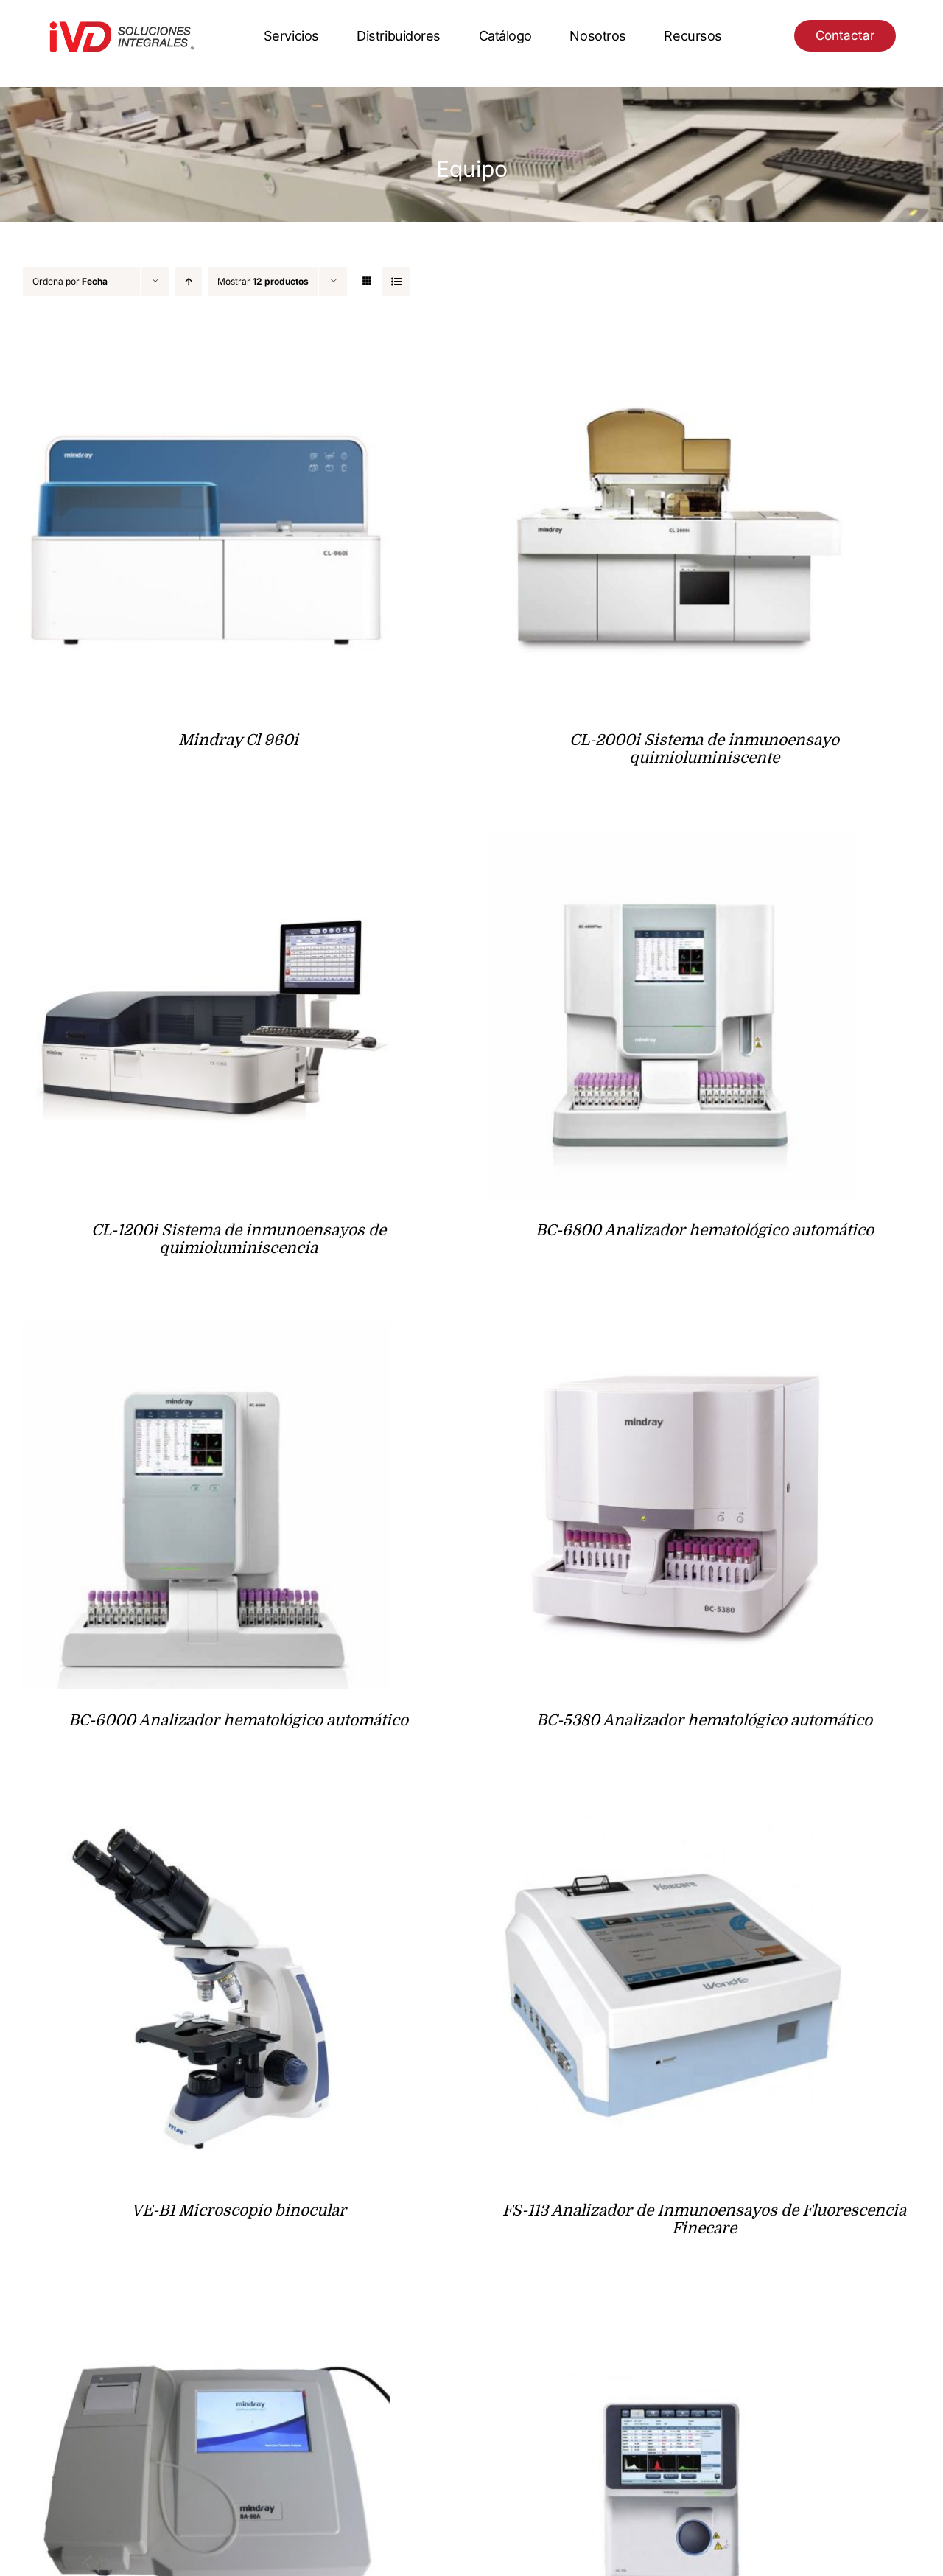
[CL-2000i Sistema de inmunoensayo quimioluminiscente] (673, 352)
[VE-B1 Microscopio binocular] (206, 1822)
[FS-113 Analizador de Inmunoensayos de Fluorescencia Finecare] (673, 1822)
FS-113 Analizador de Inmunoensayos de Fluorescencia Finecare (704, 2219)
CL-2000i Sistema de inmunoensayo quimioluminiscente (704, 749)
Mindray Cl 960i (238, 740)
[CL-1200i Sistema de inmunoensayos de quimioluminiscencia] (206, 842)
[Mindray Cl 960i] (206, 352)
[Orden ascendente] (188, 281)
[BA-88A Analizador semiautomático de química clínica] (206, 2313)
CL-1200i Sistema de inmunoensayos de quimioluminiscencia (239, 1239)
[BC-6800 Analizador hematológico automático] (673, 842)
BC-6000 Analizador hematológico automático (238, 1720)
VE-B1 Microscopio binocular (239, 2210)
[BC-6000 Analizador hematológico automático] (206, 1332)
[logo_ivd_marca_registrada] (122, 25)
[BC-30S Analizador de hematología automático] (673, 2313)
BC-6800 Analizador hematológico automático (705, 1230)
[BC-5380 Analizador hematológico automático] (673, 1332)
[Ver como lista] (396, 281)
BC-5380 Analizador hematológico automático (704, 1720)
